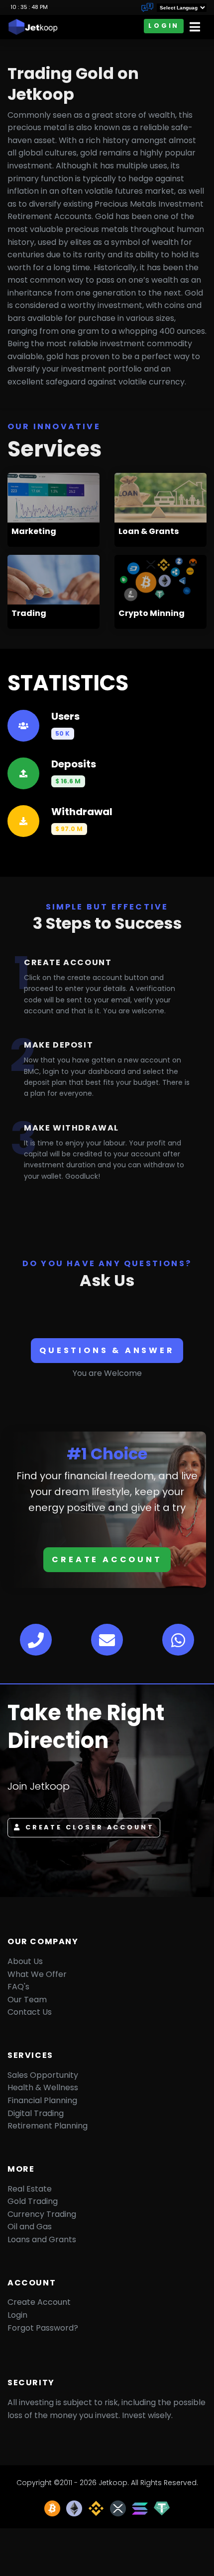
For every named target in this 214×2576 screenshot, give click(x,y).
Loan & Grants (149, 531)
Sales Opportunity (43, 2075)
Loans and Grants (42, 2239)
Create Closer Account (90, 1827)
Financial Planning (42, 2100)
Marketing (34, 531)
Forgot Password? (43, 2328)
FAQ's (18, 1987)
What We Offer (37, 1974)
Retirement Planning (48, 2126)
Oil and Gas (30, 2227)
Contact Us (30, 2012)
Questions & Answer (107, 1350)
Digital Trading (36, 2113)
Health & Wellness (43, 2087)
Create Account (107, 1559)
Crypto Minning (152, 613)
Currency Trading (42, 2214)
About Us (25, 1961)
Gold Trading (33, 2201)
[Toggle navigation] (195, 27)
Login (164, 26)
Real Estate (30, 2189)
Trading (29, 613)
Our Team (27, 2000)
